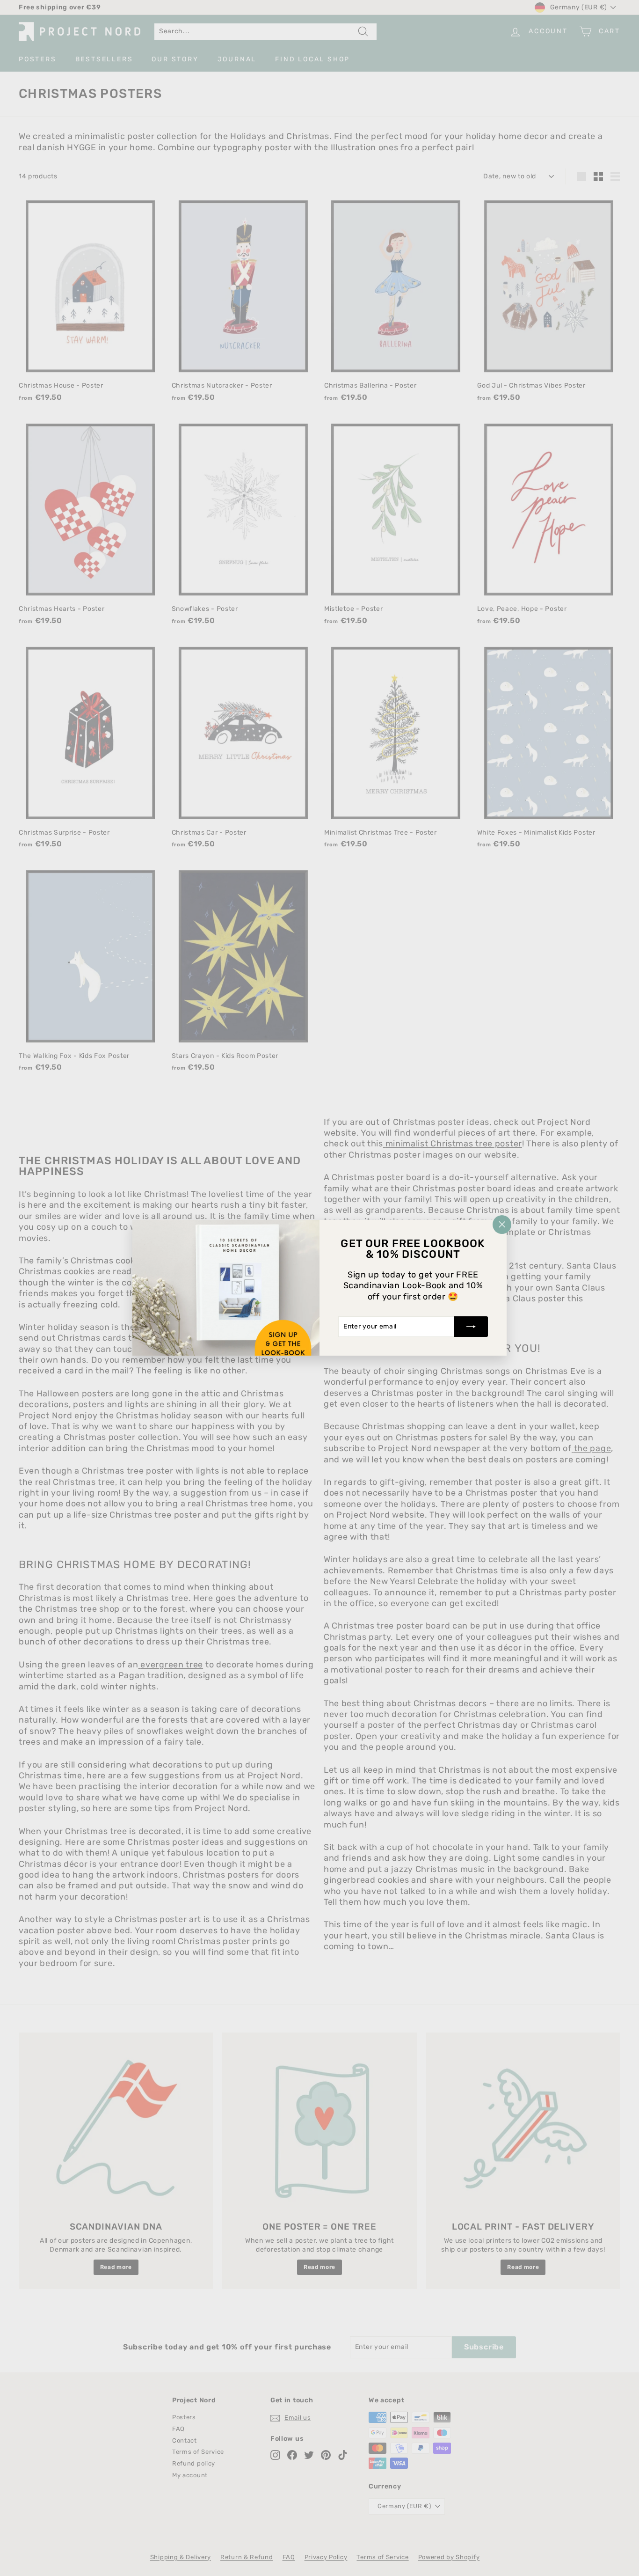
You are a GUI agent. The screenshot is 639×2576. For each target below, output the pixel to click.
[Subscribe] (471, 1327)
